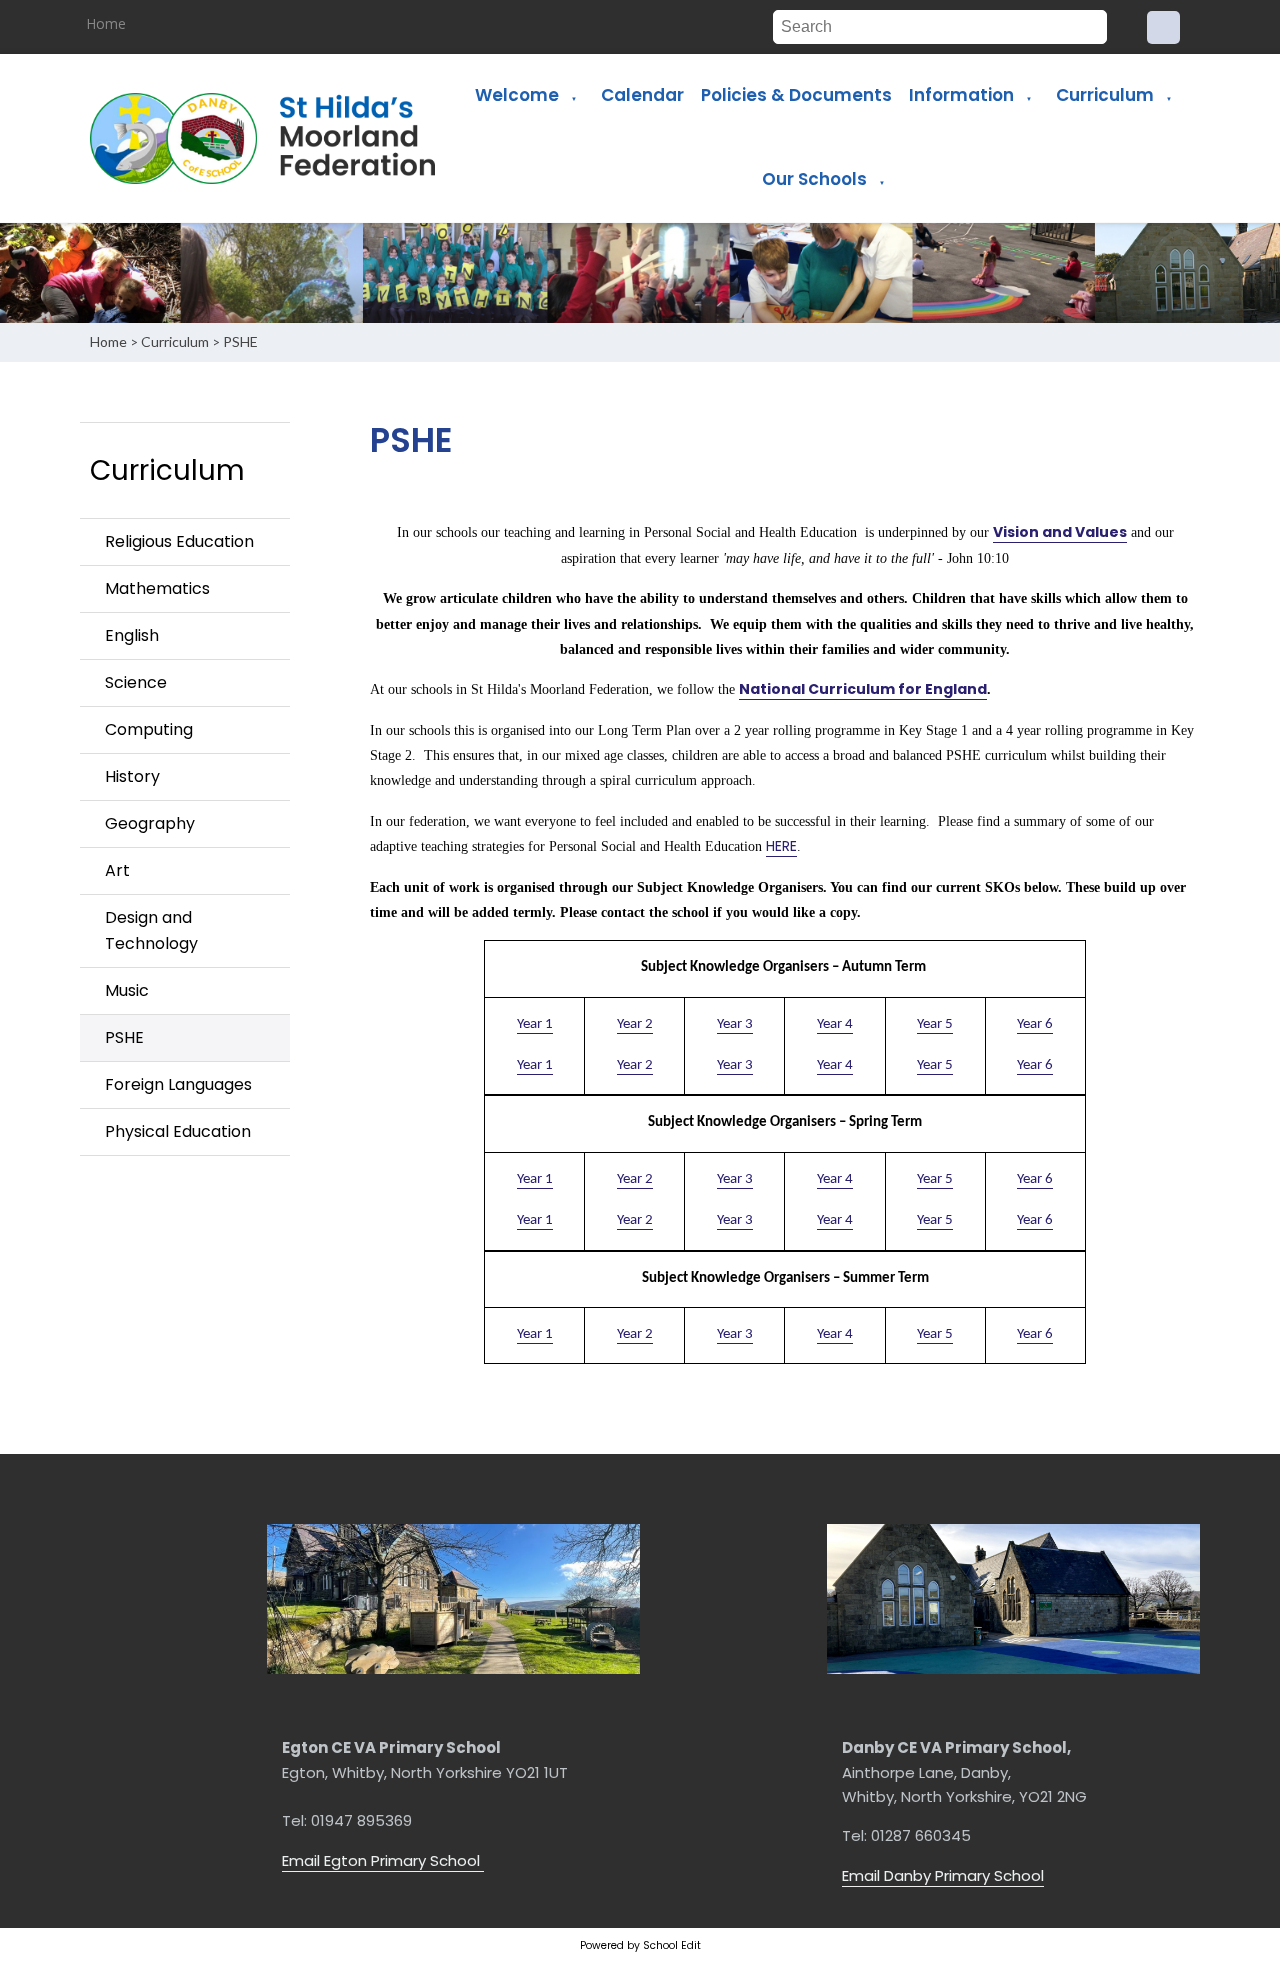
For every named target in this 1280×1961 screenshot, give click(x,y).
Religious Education (179, 541)
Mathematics (157, 588)
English (132, 635)
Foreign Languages (178, 1084)
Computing (149, 729)
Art (117, 870)
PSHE (240, 341)
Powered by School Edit (640, 1945)
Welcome (517, 95)
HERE (781, 846)
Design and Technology (151, 930)
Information (961, 95)
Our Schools (814, 179)
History (132, 776)
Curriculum (1105, 95)
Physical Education (178, 1131)
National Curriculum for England (863, 689)
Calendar (642, 95)
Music (127, 990)
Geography (150, 823)
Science (136, 682)
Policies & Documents (796, 95)
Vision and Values (1060, 532)
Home (106, 23)
